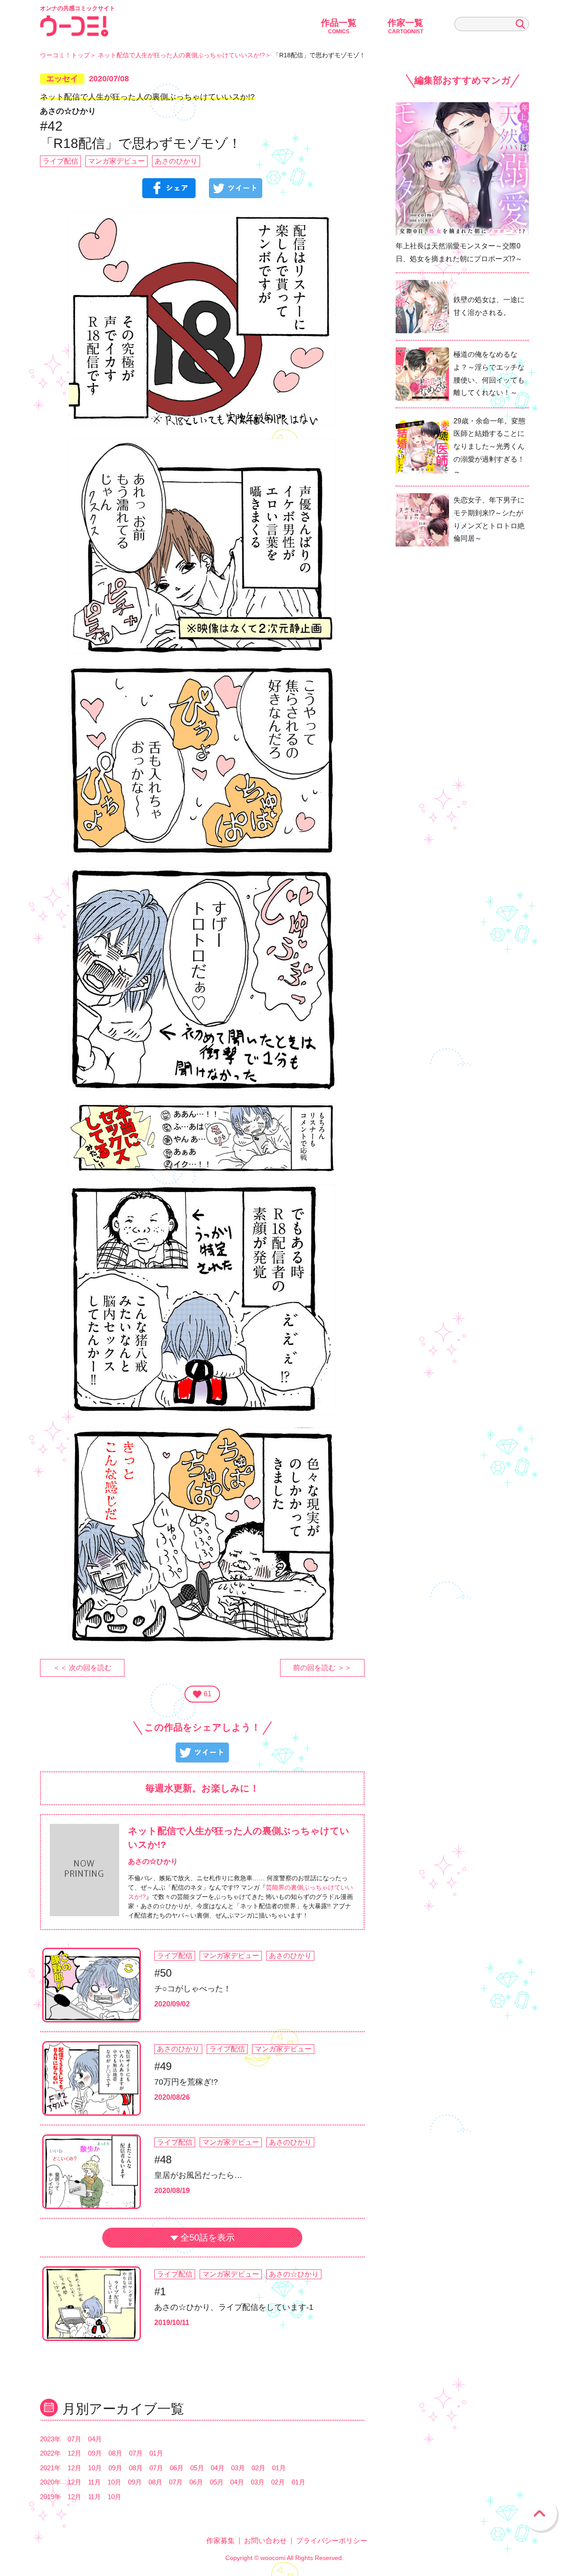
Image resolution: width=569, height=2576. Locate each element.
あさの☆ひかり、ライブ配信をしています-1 (234, 2307)
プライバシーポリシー (332, 2541)
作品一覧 (339, 26)
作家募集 (220, 2541)
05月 (197, 2468)
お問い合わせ (265, 2541)
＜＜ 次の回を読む (82, 1668)
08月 (115, 2453)
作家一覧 (405, 26)
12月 (74, 2453)
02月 (258, 2468)
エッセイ (62, 79)
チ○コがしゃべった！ (193, 1989)
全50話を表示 (208, 2237)
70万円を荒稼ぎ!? (186, 2082)
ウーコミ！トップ (65, 55)
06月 (177, 2468)
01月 (156, 2453)
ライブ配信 (60, 161)
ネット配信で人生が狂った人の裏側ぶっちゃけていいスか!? (181, 55)
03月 (238, 2468)
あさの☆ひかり (294, 2274)
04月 (95, 2439)
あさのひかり (176, 161)
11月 (94, 2482)
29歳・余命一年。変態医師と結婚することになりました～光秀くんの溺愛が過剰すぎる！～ (489, 447)
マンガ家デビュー (116, 161)
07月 (74, 2439)
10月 (95, 2468)
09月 (95, 2453)
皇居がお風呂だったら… (198, 2175)
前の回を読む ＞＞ (322, 1668)
